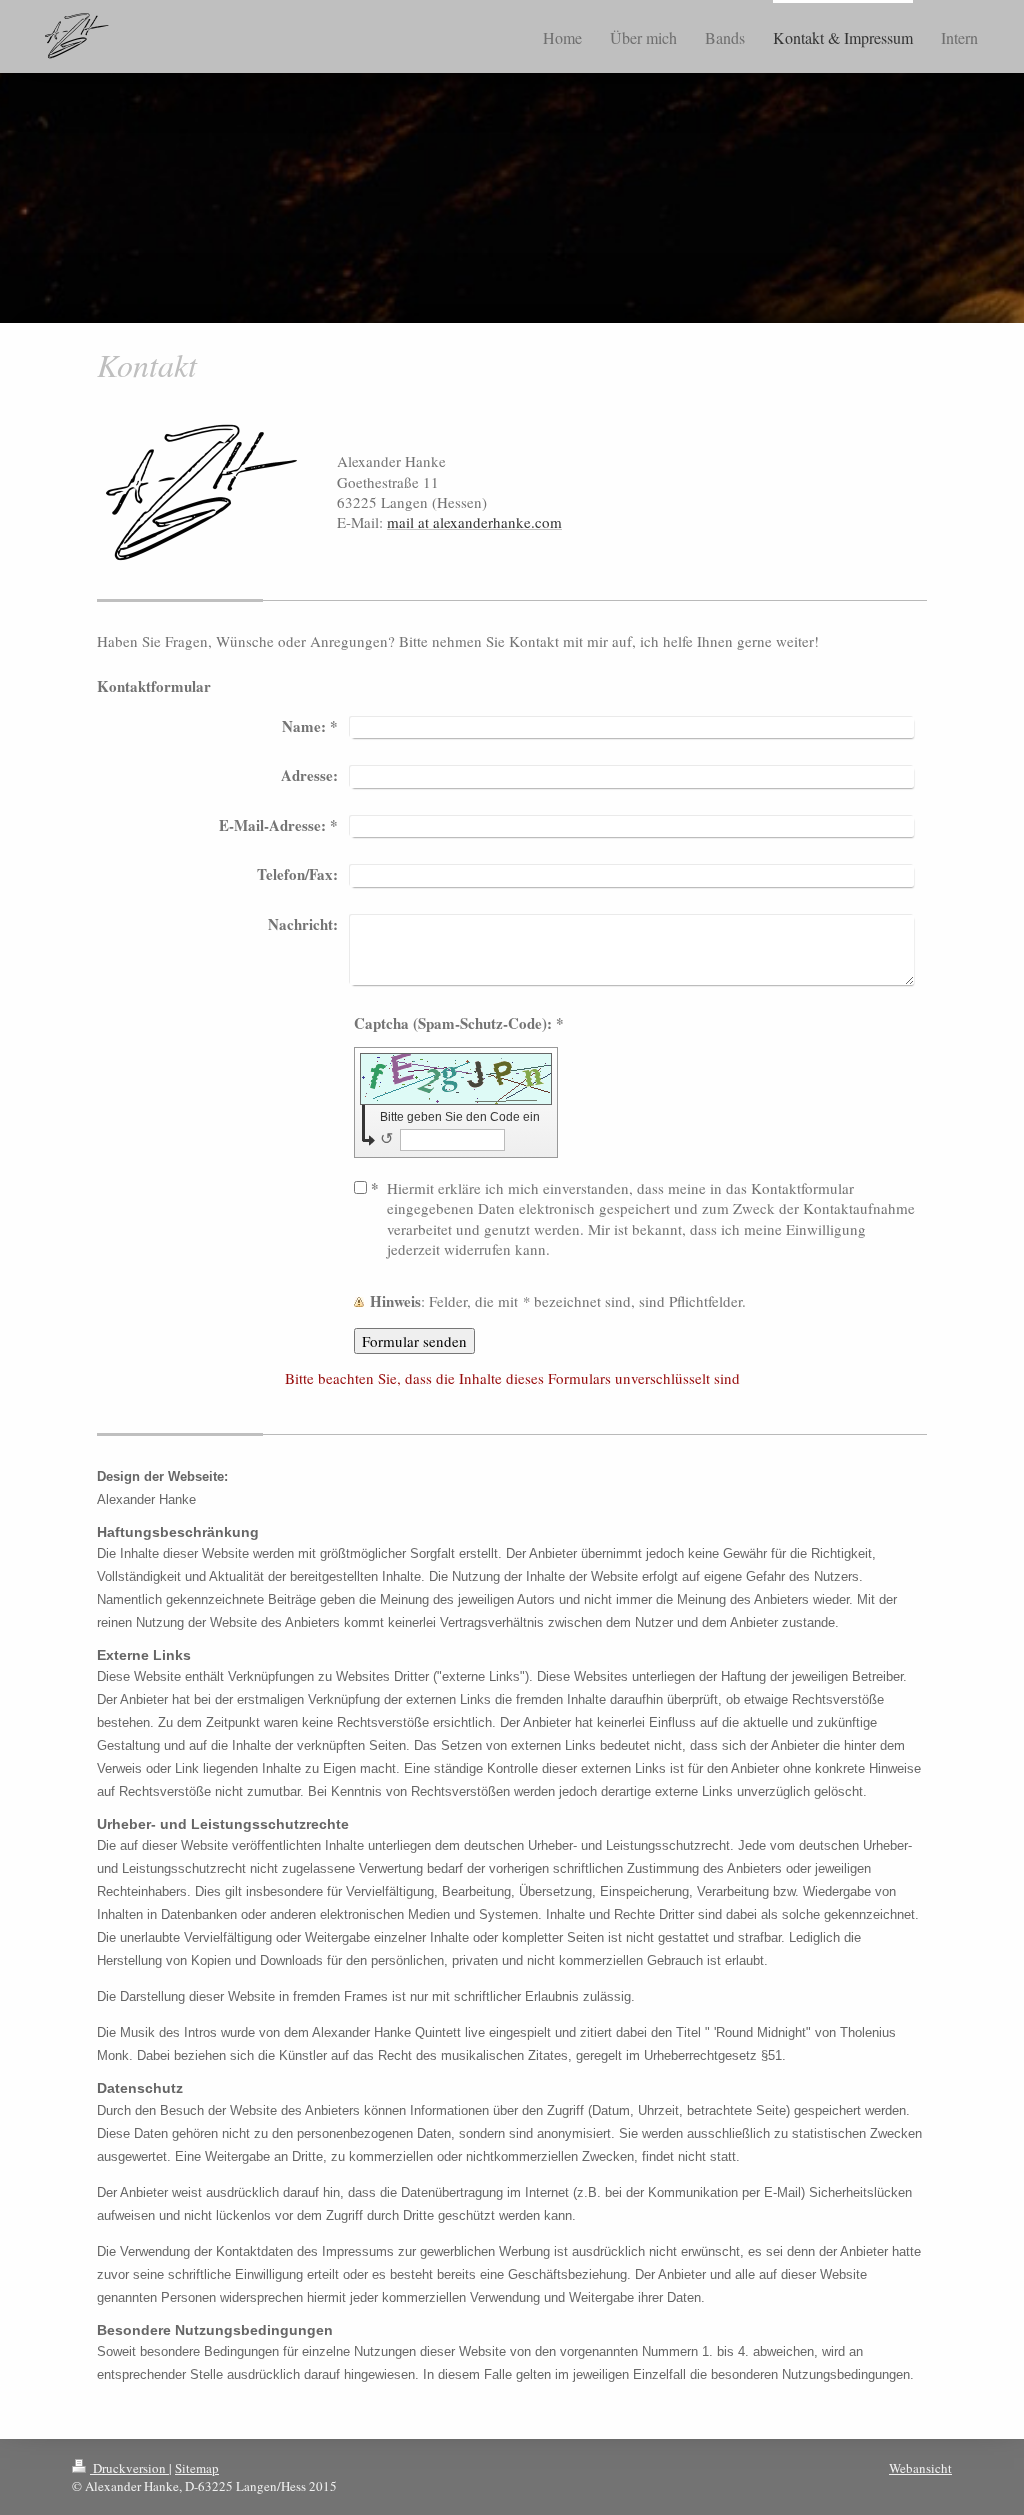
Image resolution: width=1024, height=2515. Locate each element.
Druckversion (129, 2468)
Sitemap (197, 2468)
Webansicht (920, 2468)
